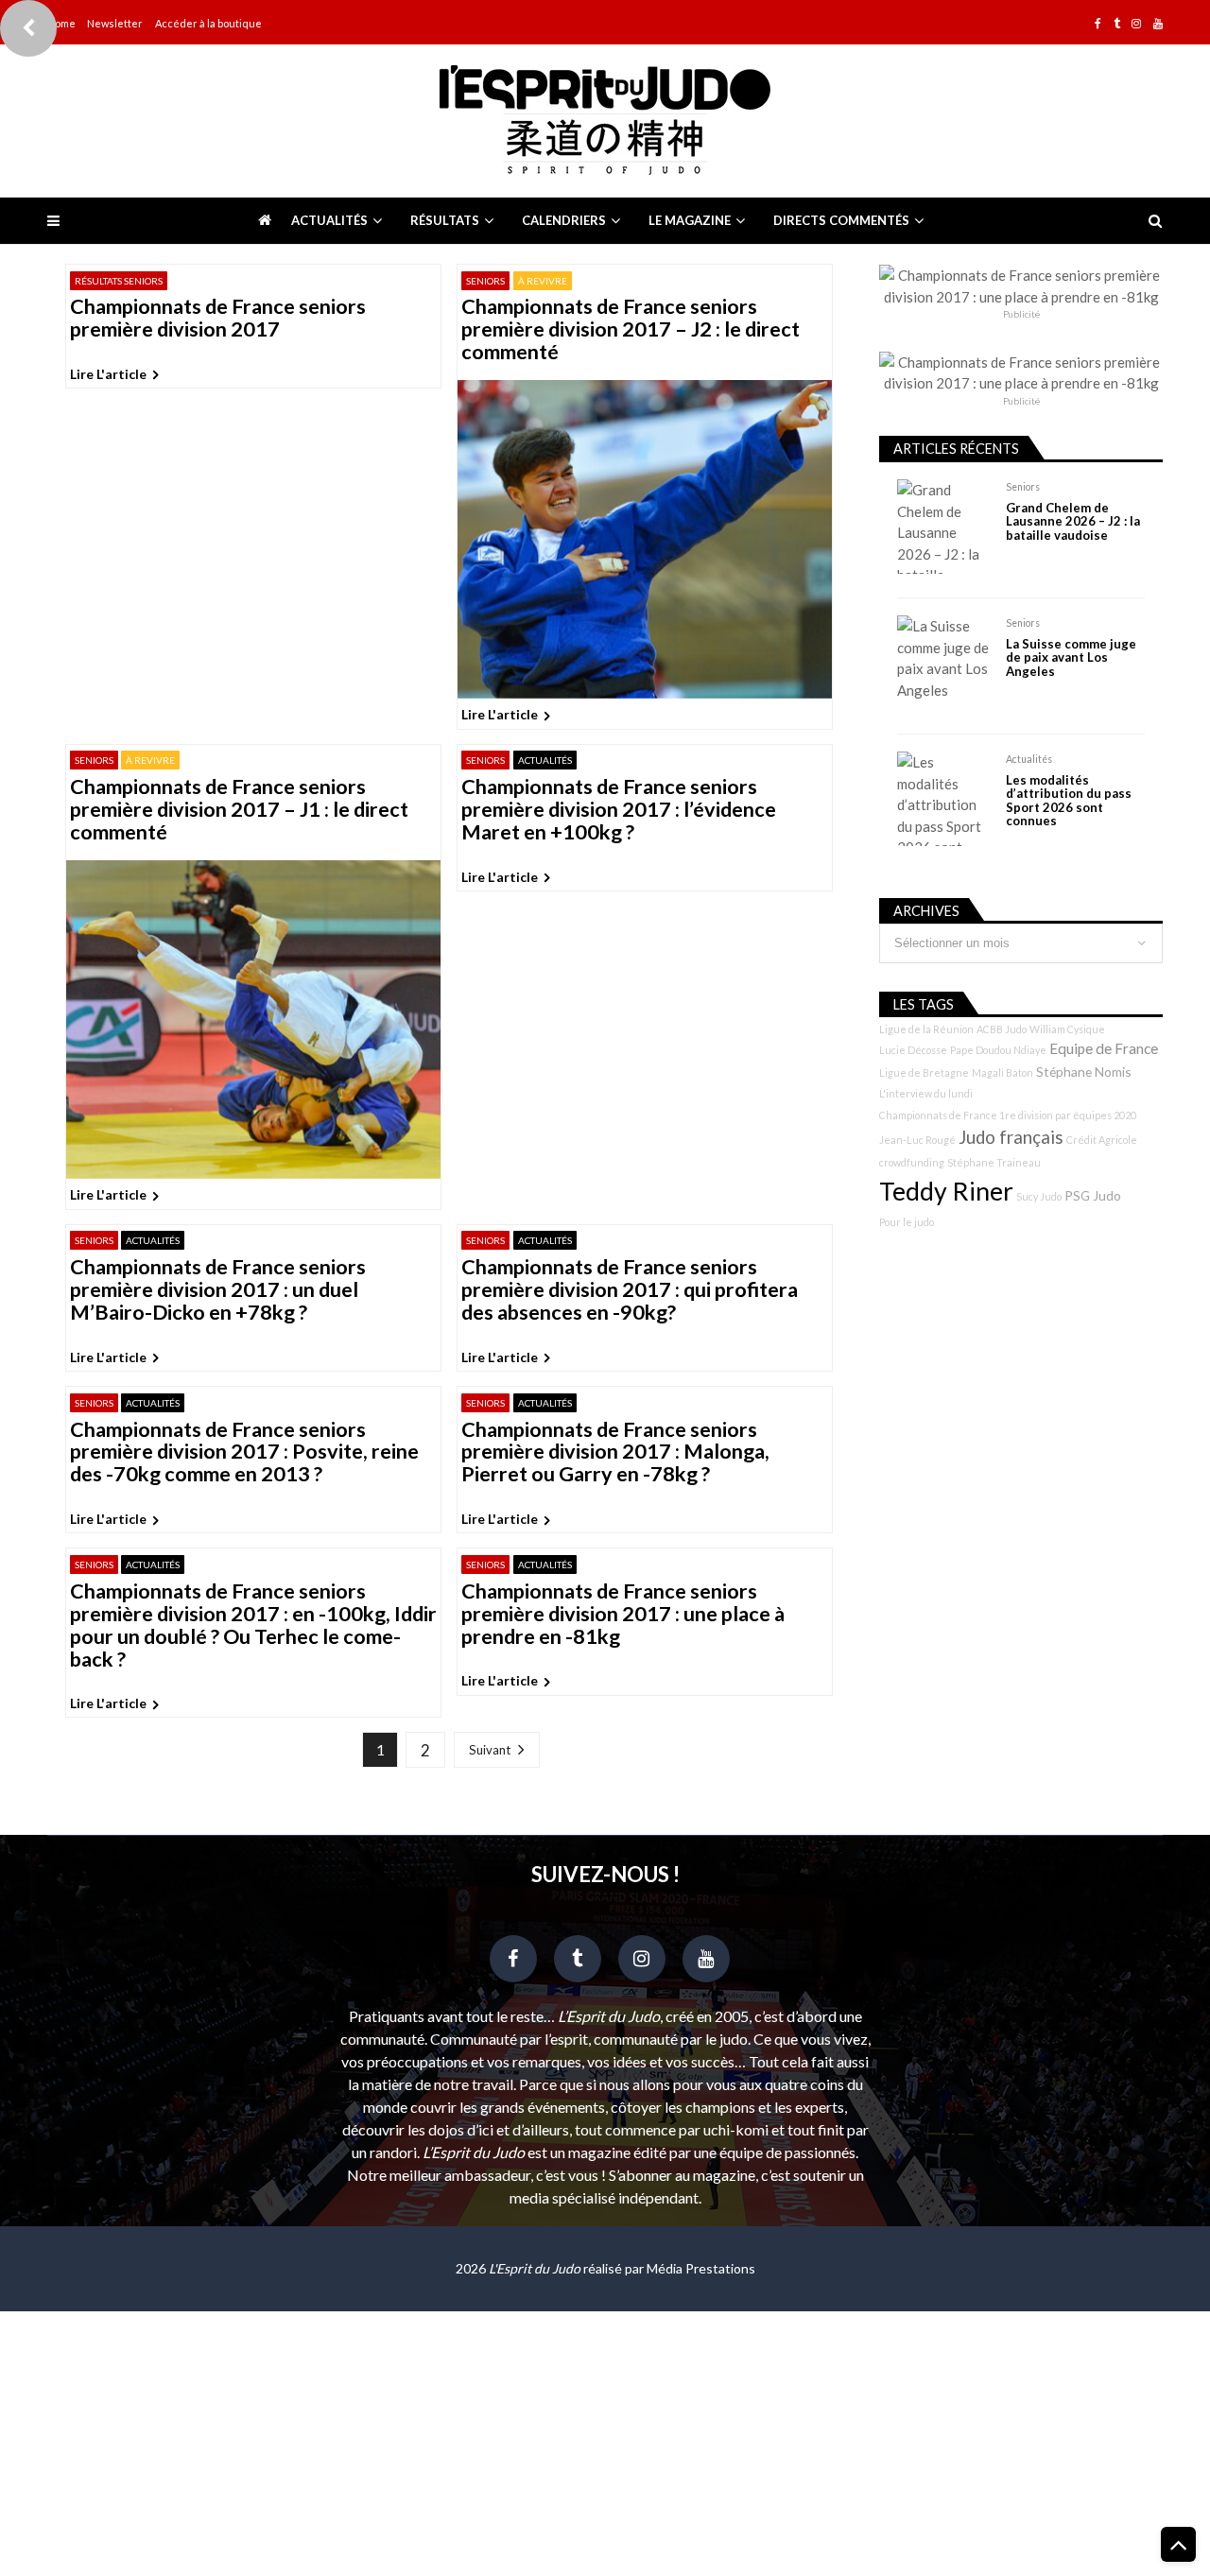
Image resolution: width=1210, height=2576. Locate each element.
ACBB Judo (1002, 1029)
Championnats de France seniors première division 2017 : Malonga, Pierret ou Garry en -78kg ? (615, 1453)
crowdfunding (912, 1162)
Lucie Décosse (913, 1050)
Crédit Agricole (1102, 1140)
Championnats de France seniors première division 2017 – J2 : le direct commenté (631, 330)
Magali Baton (1003, 1072)
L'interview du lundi (926, 1093)
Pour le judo (907, 1222)
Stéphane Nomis (1084, 1072)
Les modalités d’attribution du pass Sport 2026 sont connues (1069, 801)
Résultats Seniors (119, 281)
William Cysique (1067, 1029)
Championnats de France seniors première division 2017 (218, 319)
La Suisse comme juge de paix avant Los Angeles (1071, 657)
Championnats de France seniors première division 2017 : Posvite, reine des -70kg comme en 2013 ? (244, 1453)
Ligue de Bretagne (924, 1072)
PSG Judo (1093, 1195)
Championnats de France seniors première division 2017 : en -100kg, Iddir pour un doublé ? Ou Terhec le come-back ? (253, 1626)
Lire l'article (108, 374)
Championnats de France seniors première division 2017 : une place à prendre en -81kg (623, 1615)
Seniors (485, 281)
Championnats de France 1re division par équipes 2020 (1008, 1115)
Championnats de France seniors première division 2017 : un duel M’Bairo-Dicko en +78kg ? (218, 1290)
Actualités (329, 220)
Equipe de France (1104, 1048)
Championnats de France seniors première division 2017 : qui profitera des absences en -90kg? (630, 1290)
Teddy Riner (946, 1191)
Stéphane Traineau (994, 1162)
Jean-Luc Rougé (917, 1140)
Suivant (490, 1750)
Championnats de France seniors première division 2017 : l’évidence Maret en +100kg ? (619, 810)
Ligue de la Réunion (926, 1029)
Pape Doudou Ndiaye (998, 1050)
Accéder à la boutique (208, 23)
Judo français (1011, 1137)
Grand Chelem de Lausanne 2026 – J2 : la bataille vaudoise (1073, 521)
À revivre (543, 281)
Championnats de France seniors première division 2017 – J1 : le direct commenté (239, 810)
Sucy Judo (1039, 1196)
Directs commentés (841, 220)
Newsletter (115, 23)
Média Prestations (701, 2268)
